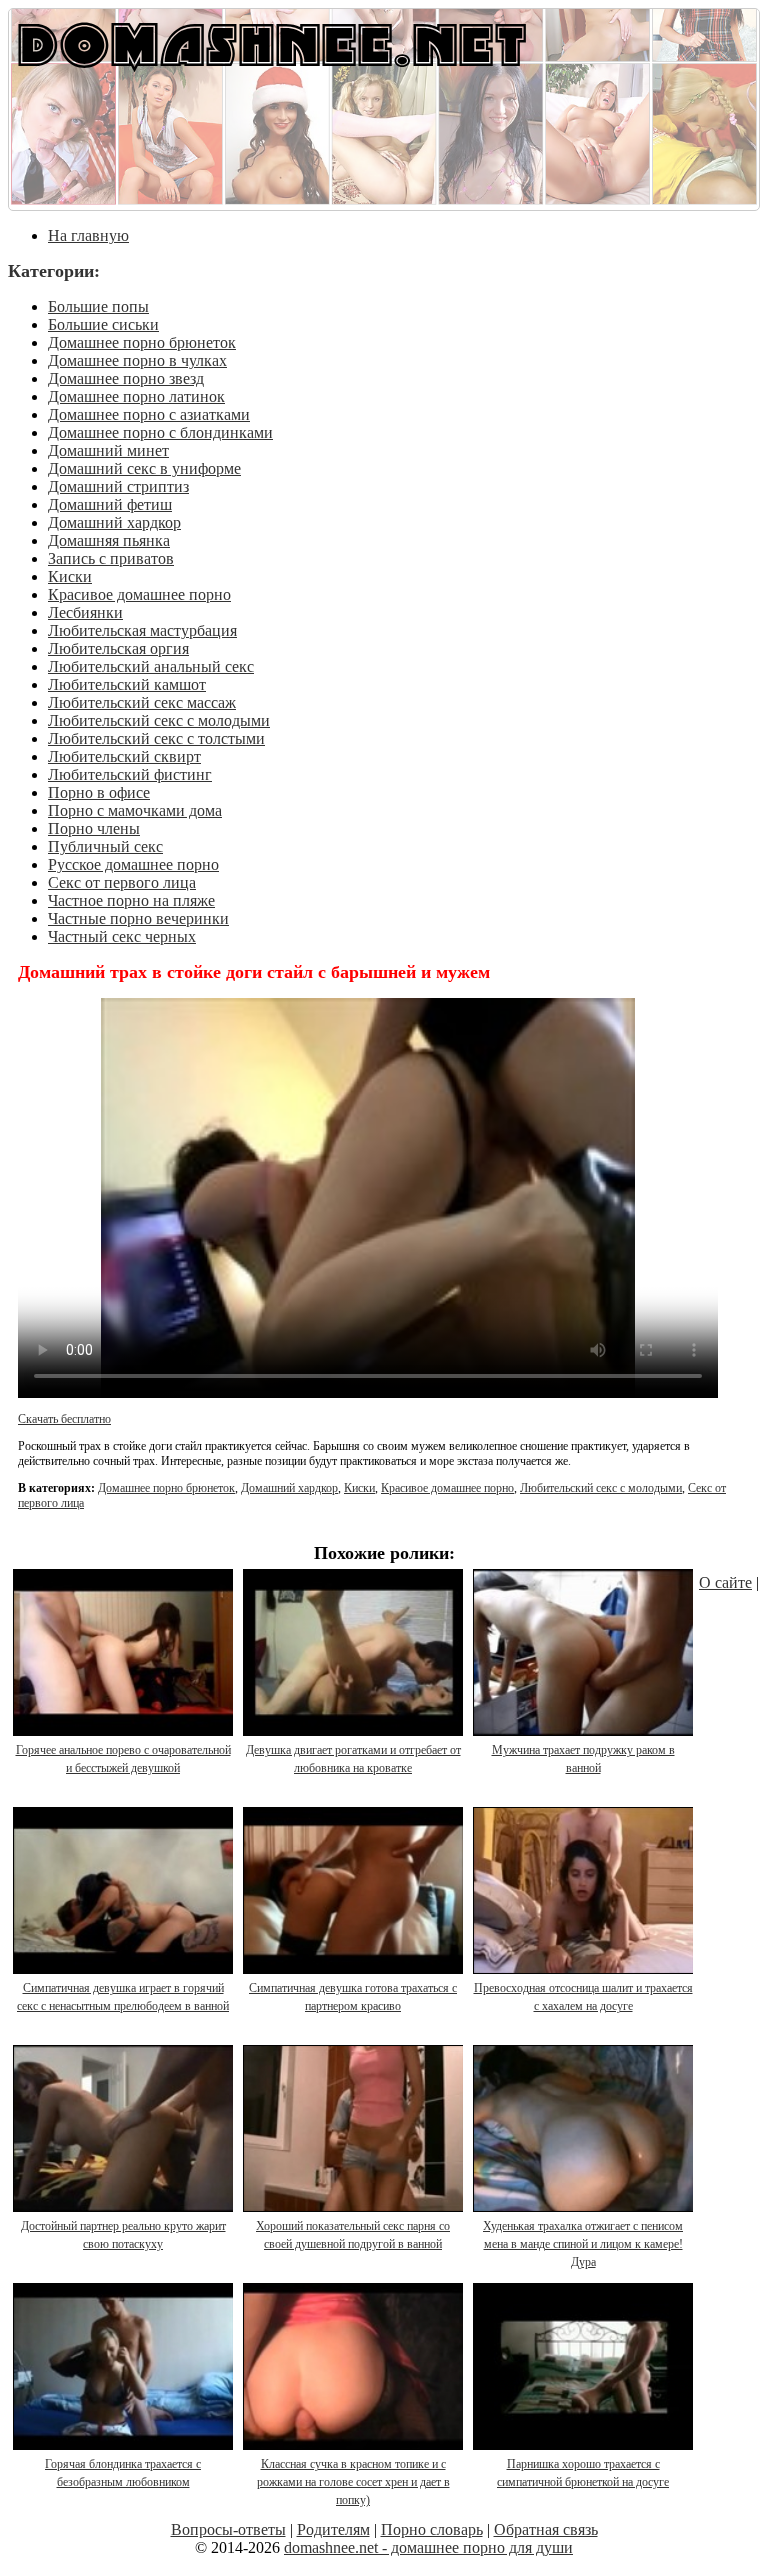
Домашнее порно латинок (136, 396)
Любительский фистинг (130, 774)
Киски (70, 576)
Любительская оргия (118, 648)
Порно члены (94, 828)
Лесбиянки (85, 612)
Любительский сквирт (124, 756)
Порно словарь (432, 2529)
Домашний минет (108, 450)
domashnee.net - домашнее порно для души (428, 2547)
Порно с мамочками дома (135, 810)
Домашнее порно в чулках (137, 360)
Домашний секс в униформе (144, 468)
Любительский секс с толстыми (156, 738)
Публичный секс (105, 846)
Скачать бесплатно (64, 1419)
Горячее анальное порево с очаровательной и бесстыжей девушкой (123, 1759)
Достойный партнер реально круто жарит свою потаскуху (123, 2235)
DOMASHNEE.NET (272, 43)
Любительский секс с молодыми (159, 720)
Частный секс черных (122, 936)
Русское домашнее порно (133, 864)
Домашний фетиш (110, 504)
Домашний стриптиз (118, 486)
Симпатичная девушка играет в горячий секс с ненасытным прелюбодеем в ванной (123, 1997)
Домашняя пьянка (109, 540)
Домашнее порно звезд (126, 378)
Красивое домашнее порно (139, 594)
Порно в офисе (99, 792)
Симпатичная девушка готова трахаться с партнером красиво (353, 1997)
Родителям (333, 2529)
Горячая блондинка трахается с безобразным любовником (123, 2473)
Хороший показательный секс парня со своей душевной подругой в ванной (353, 2235)
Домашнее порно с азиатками (149, 414)
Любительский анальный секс (151, 666)
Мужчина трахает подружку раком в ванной (583, 1759)
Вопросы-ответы (228, 2529)
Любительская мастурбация (142, 630)
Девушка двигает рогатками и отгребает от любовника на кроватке (353, 1759)
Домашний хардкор (114, 522)
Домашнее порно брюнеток (142, 342)
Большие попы (98, 306)
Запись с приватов (111, 558)
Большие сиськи (103, 324)
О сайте (725, 1582)
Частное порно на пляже (131, 900)
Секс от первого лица (122, 882)
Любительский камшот (127, 684)
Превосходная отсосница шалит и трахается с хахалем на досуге (583, 1997)
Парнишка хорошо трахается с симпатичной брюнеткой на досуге (583, 2473)
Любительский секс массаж (142, 702)
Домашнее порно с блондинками (160, 432)
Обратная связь (546, 2529)
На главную (88, 235)
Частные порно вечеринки (138, 918)
